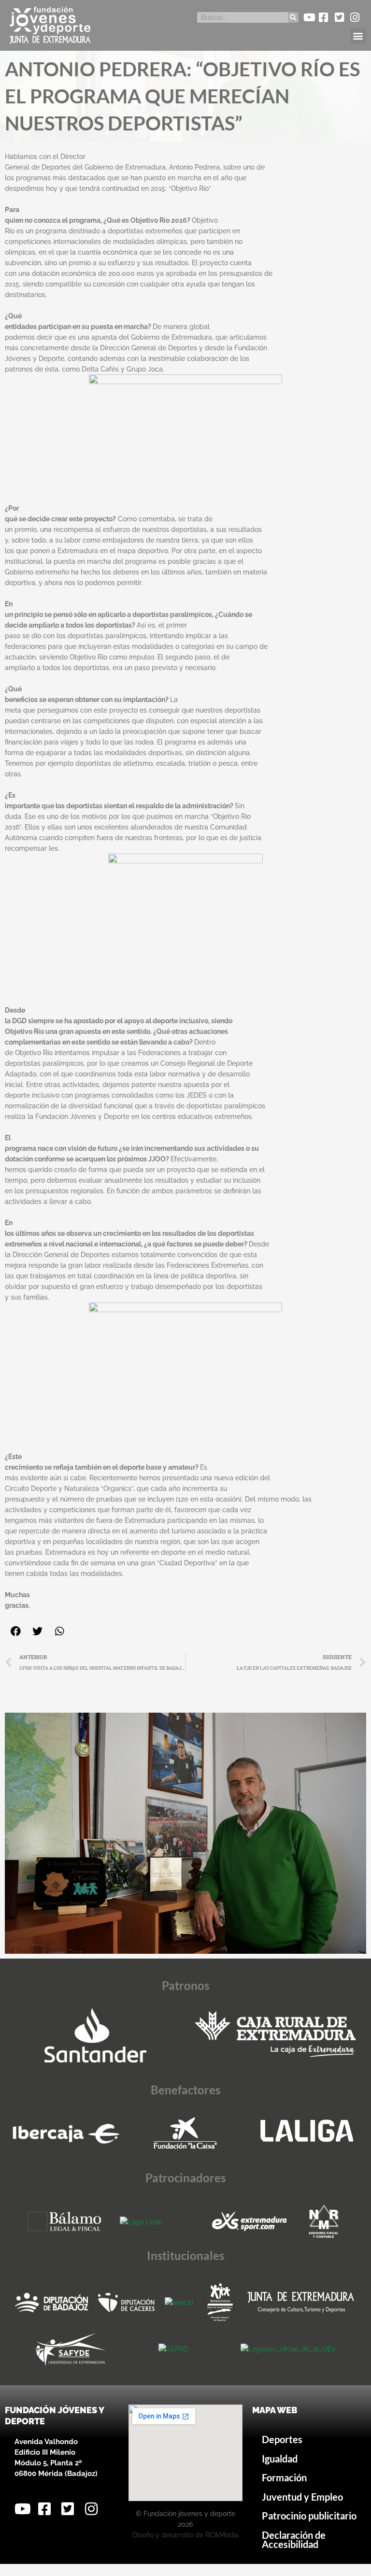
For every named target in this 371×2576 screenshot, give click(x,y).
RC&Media (222, 2535)
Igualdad (280, 2459)
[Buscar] (293, 17)
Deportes (282, 2440)
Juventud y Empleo (302, 2497)
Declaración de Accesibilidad (294, 2540)
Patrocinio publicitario (309, 2516)
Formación (284, 2478)
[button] (358, 36)
